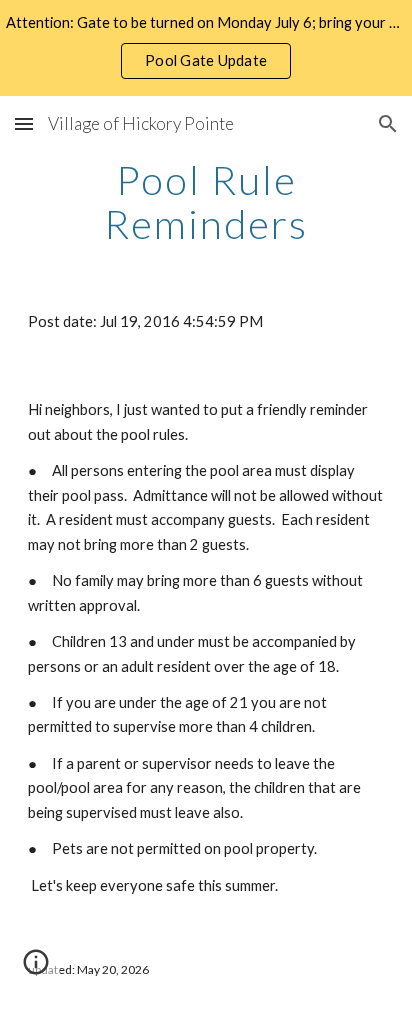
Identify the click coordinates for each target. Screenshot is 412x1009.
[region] (206, 48)
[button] (24, 123)
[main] (206, 202)
